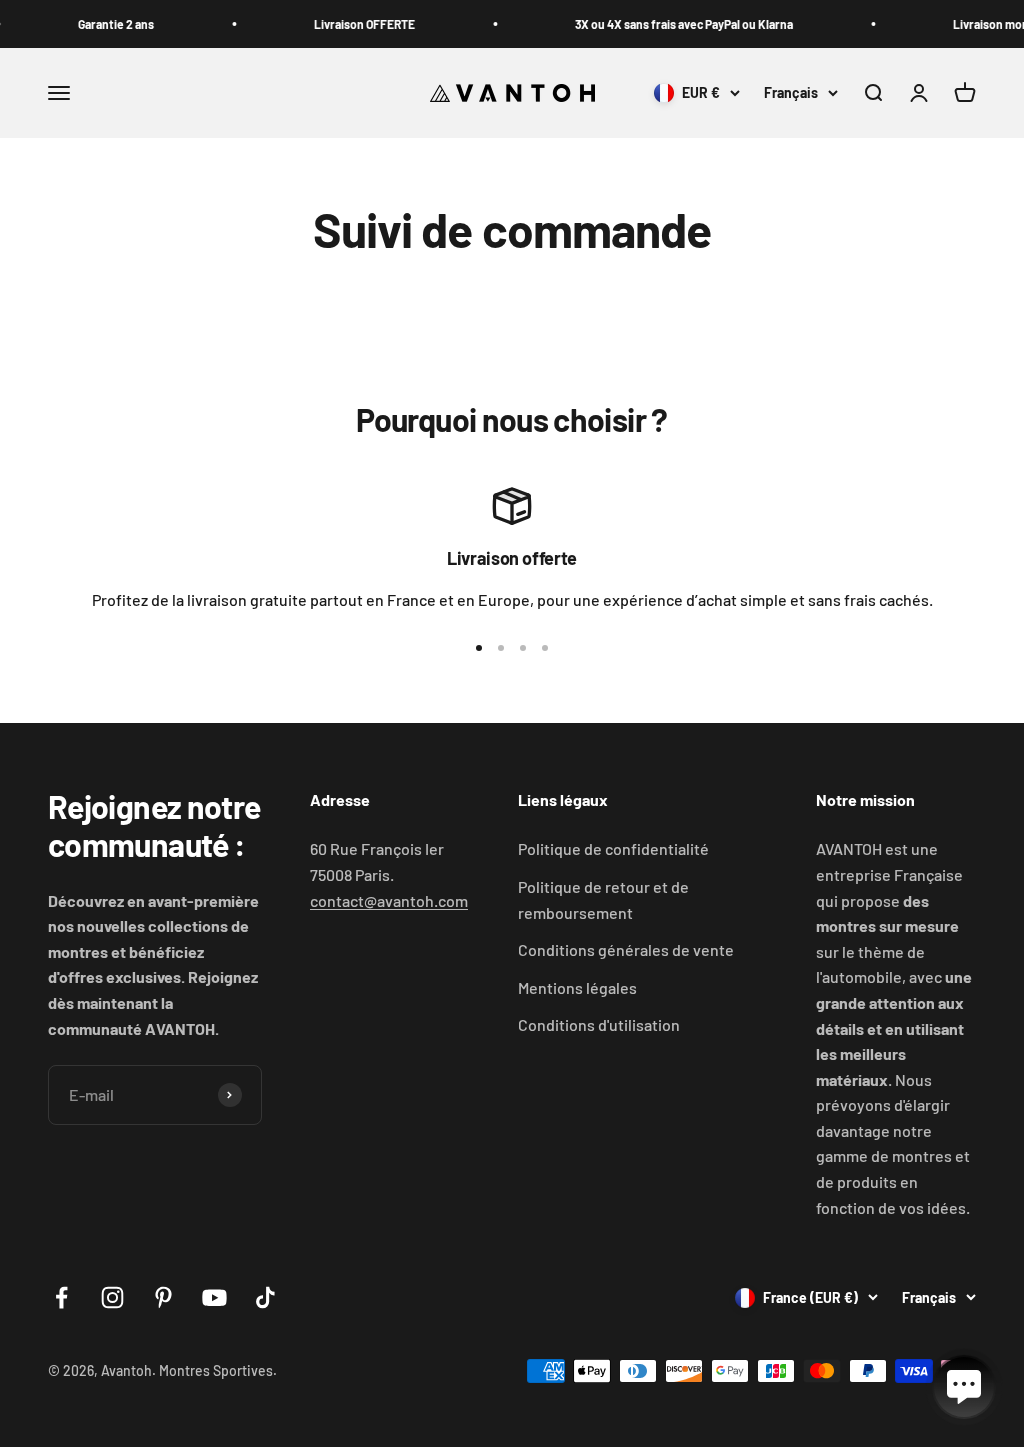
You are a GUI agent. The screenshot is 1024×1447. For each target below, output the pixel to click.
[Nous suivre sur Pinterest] (163, 1297)
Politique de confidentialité (613, 848)
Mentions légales (577, 987)
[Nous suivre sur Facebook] (61, 1297)
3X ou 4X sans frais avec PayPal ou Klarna (660, 24)
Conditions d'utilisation (599, 1024)
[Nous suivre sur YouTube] (214, 1297)
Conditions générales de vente (626, 949)
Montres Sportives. (218, 1370)
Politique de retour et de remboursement (603, 899)
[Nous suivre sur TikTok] (265, 1297)
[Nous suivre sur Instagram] (112, 1297)
